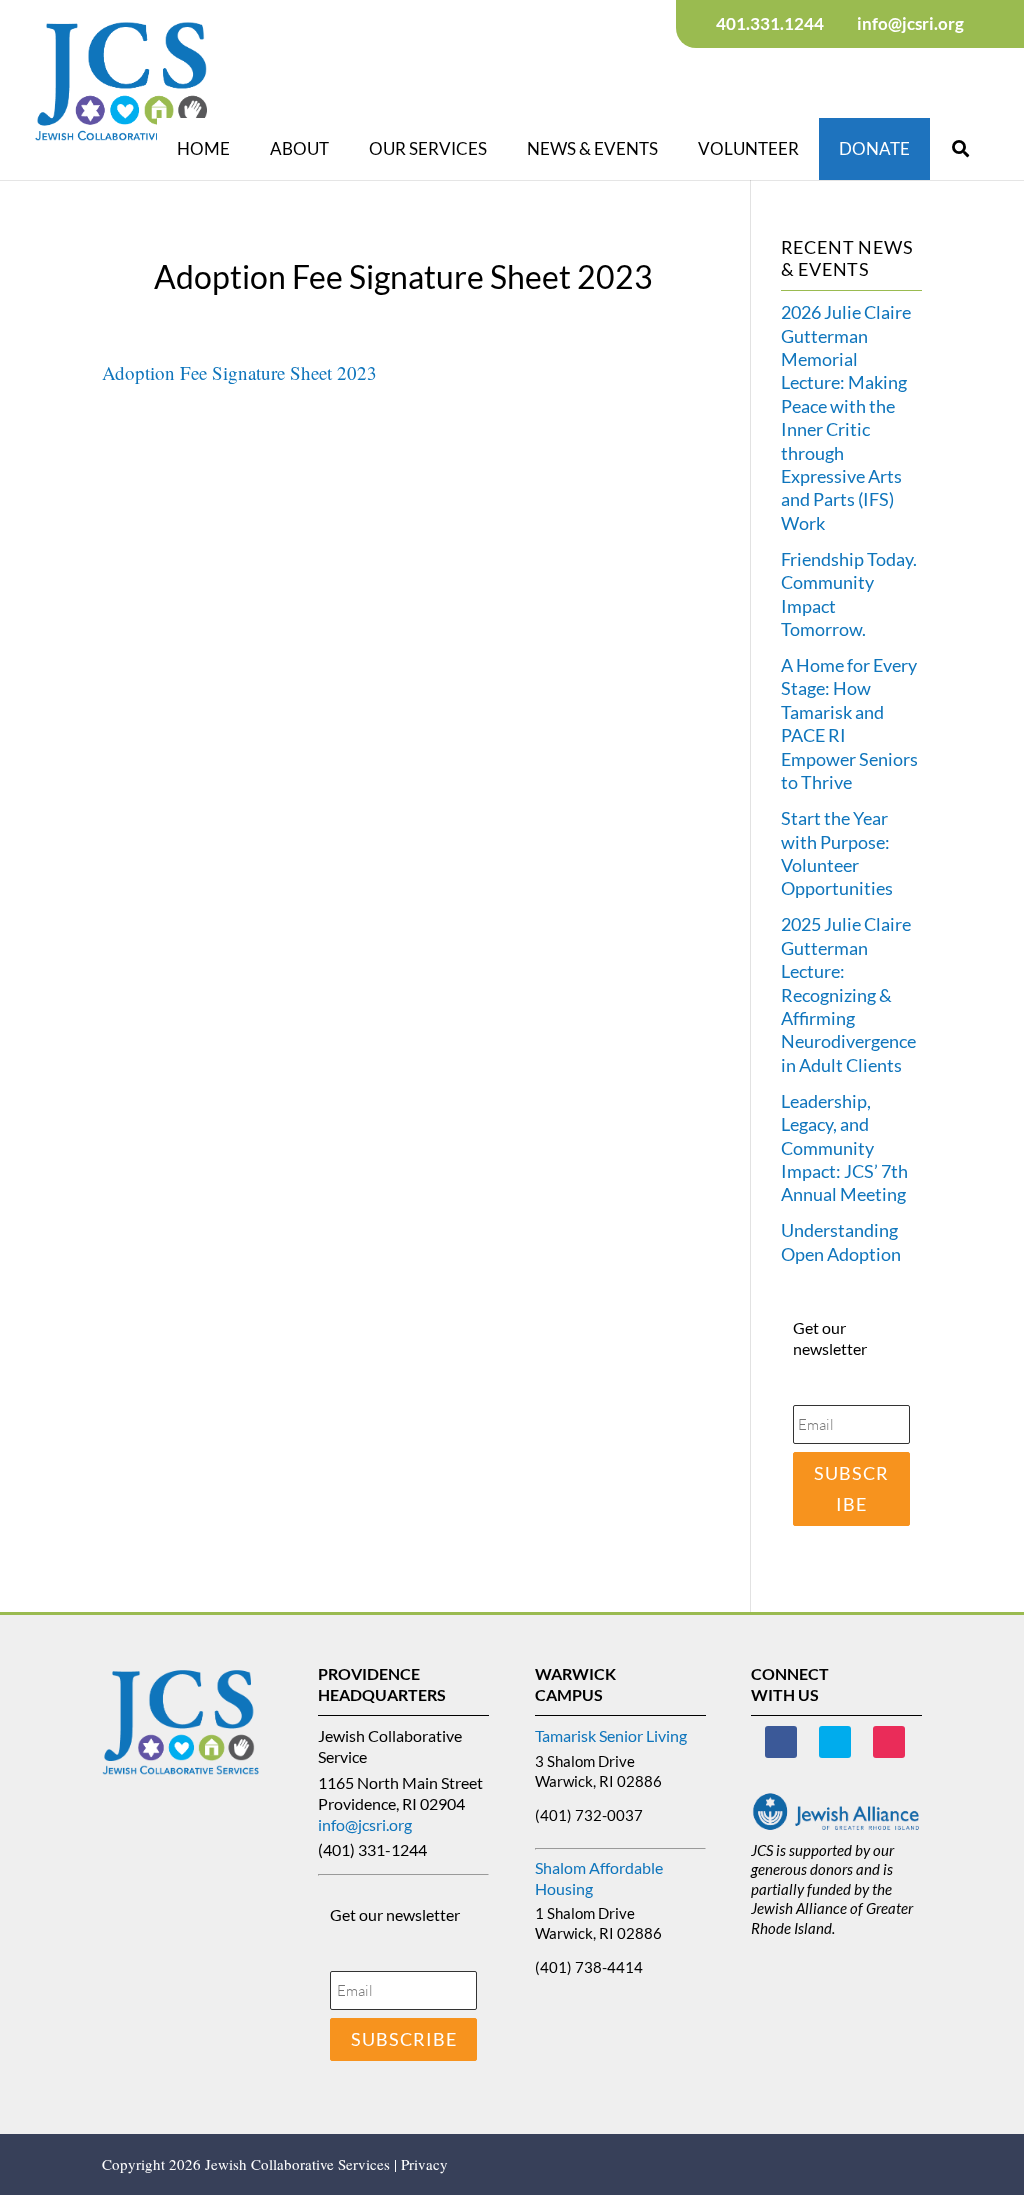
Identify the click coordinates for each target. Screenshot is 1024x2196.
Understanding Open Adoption (841, 1241)
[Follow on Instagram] (889, 1742)
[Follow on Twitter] (835, 1742)
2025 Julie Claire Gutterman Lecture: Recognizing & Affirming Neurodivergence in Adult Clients (848, 994)
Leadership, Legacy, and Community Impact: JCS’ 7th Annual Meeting (844, 1148)
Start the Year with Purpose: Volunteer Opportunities (837, 853)
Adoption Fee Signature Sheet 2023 (239, 372)
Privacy (424, 2164)
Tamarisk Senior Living (611, 1735)
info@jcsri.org (365, 1824)
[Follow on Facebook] (781, 1742)
